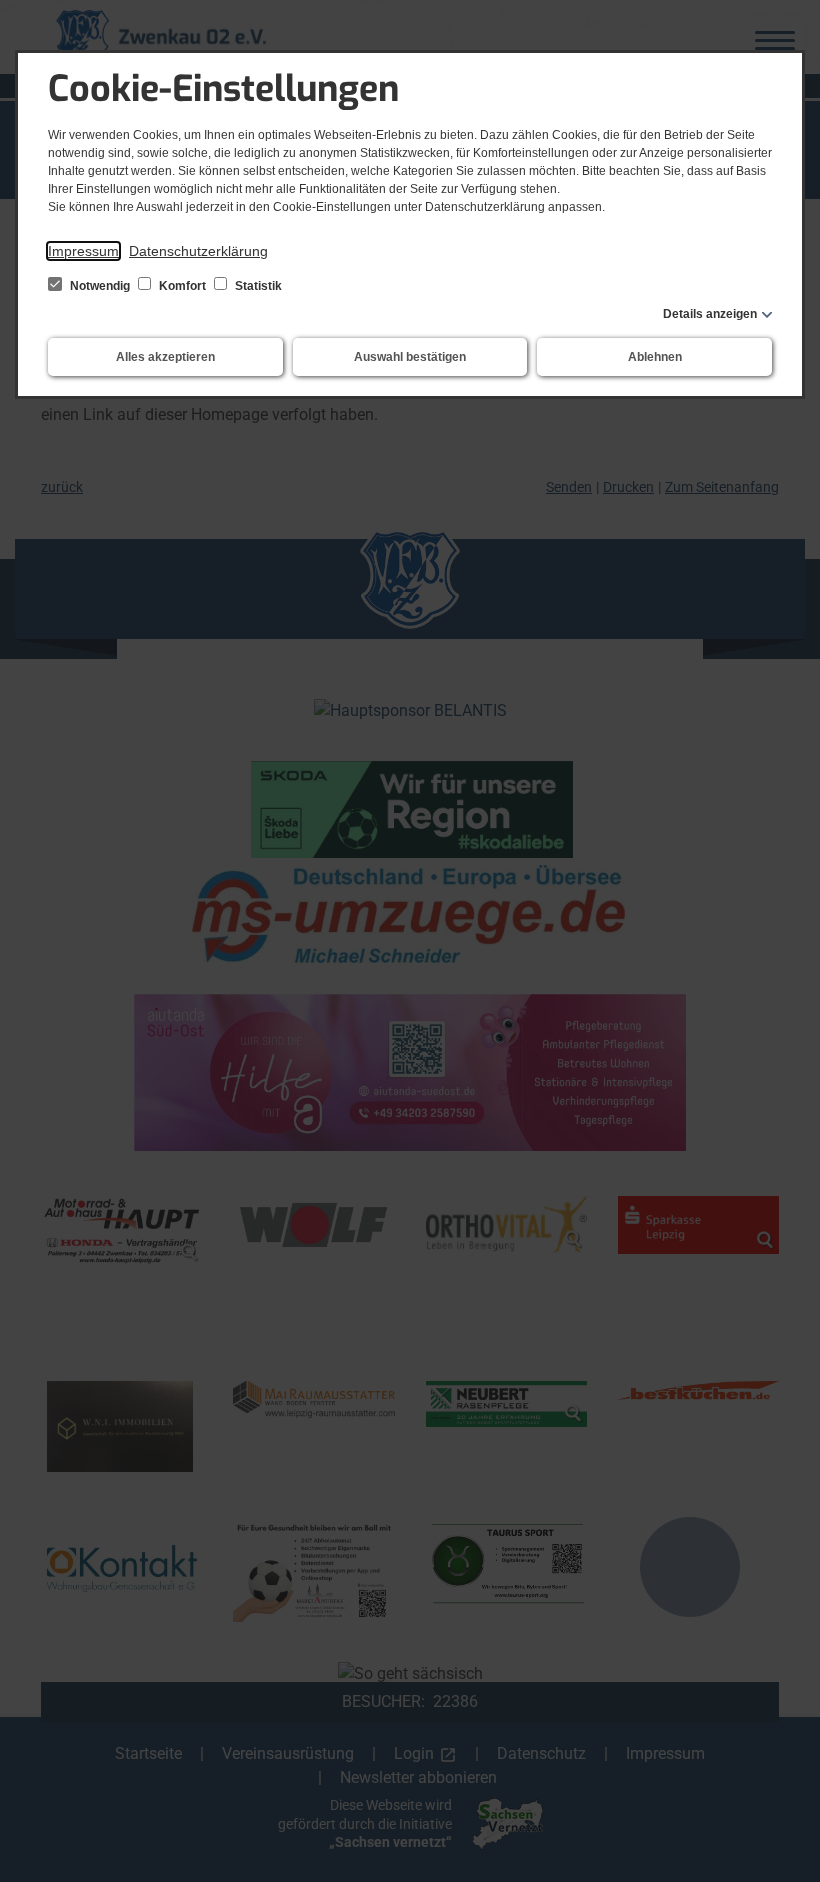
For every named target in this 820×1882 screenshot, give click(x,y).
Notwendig (100, 286)
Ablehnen (655, 357)
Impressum (83, 251)
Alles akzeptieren (165, 357)
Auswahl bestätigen (410, 357)
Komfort (182, 286)
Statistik (257, 286)
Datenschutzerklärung (198, 251)
